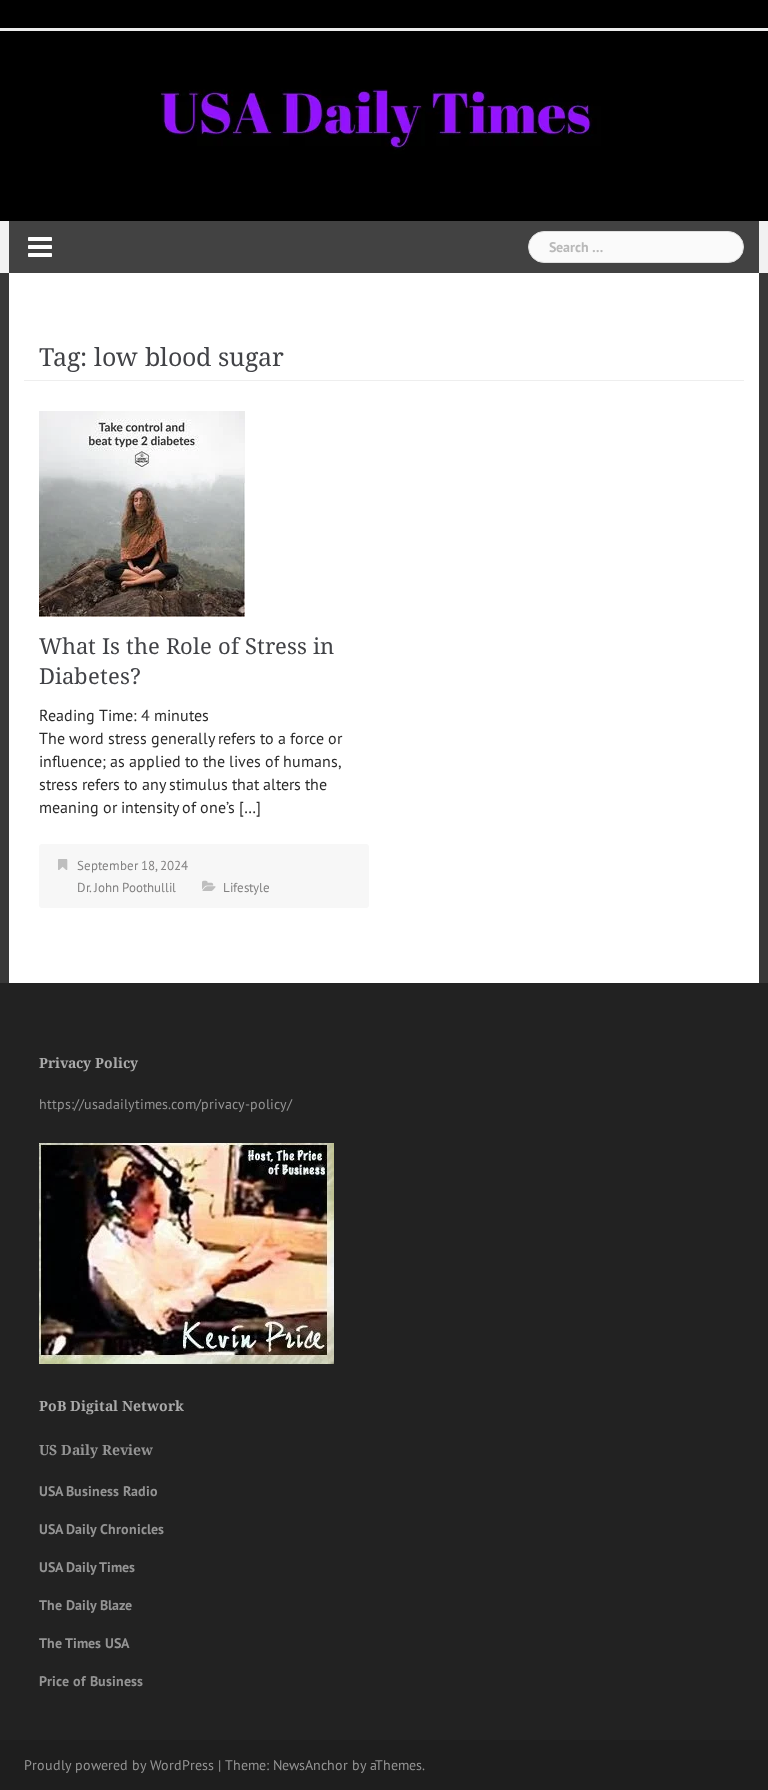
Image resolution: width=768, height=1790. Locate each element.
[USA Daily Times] (373, 109)
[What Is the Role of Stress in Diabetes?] (142, 512)
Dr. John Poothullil (126, 887)
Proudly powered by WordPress (119, 1765)
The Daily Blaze (85, 1605)
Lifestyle (246, 887)
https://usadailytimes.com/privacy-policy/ (165, 1104)
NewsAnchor (310, 1765)
